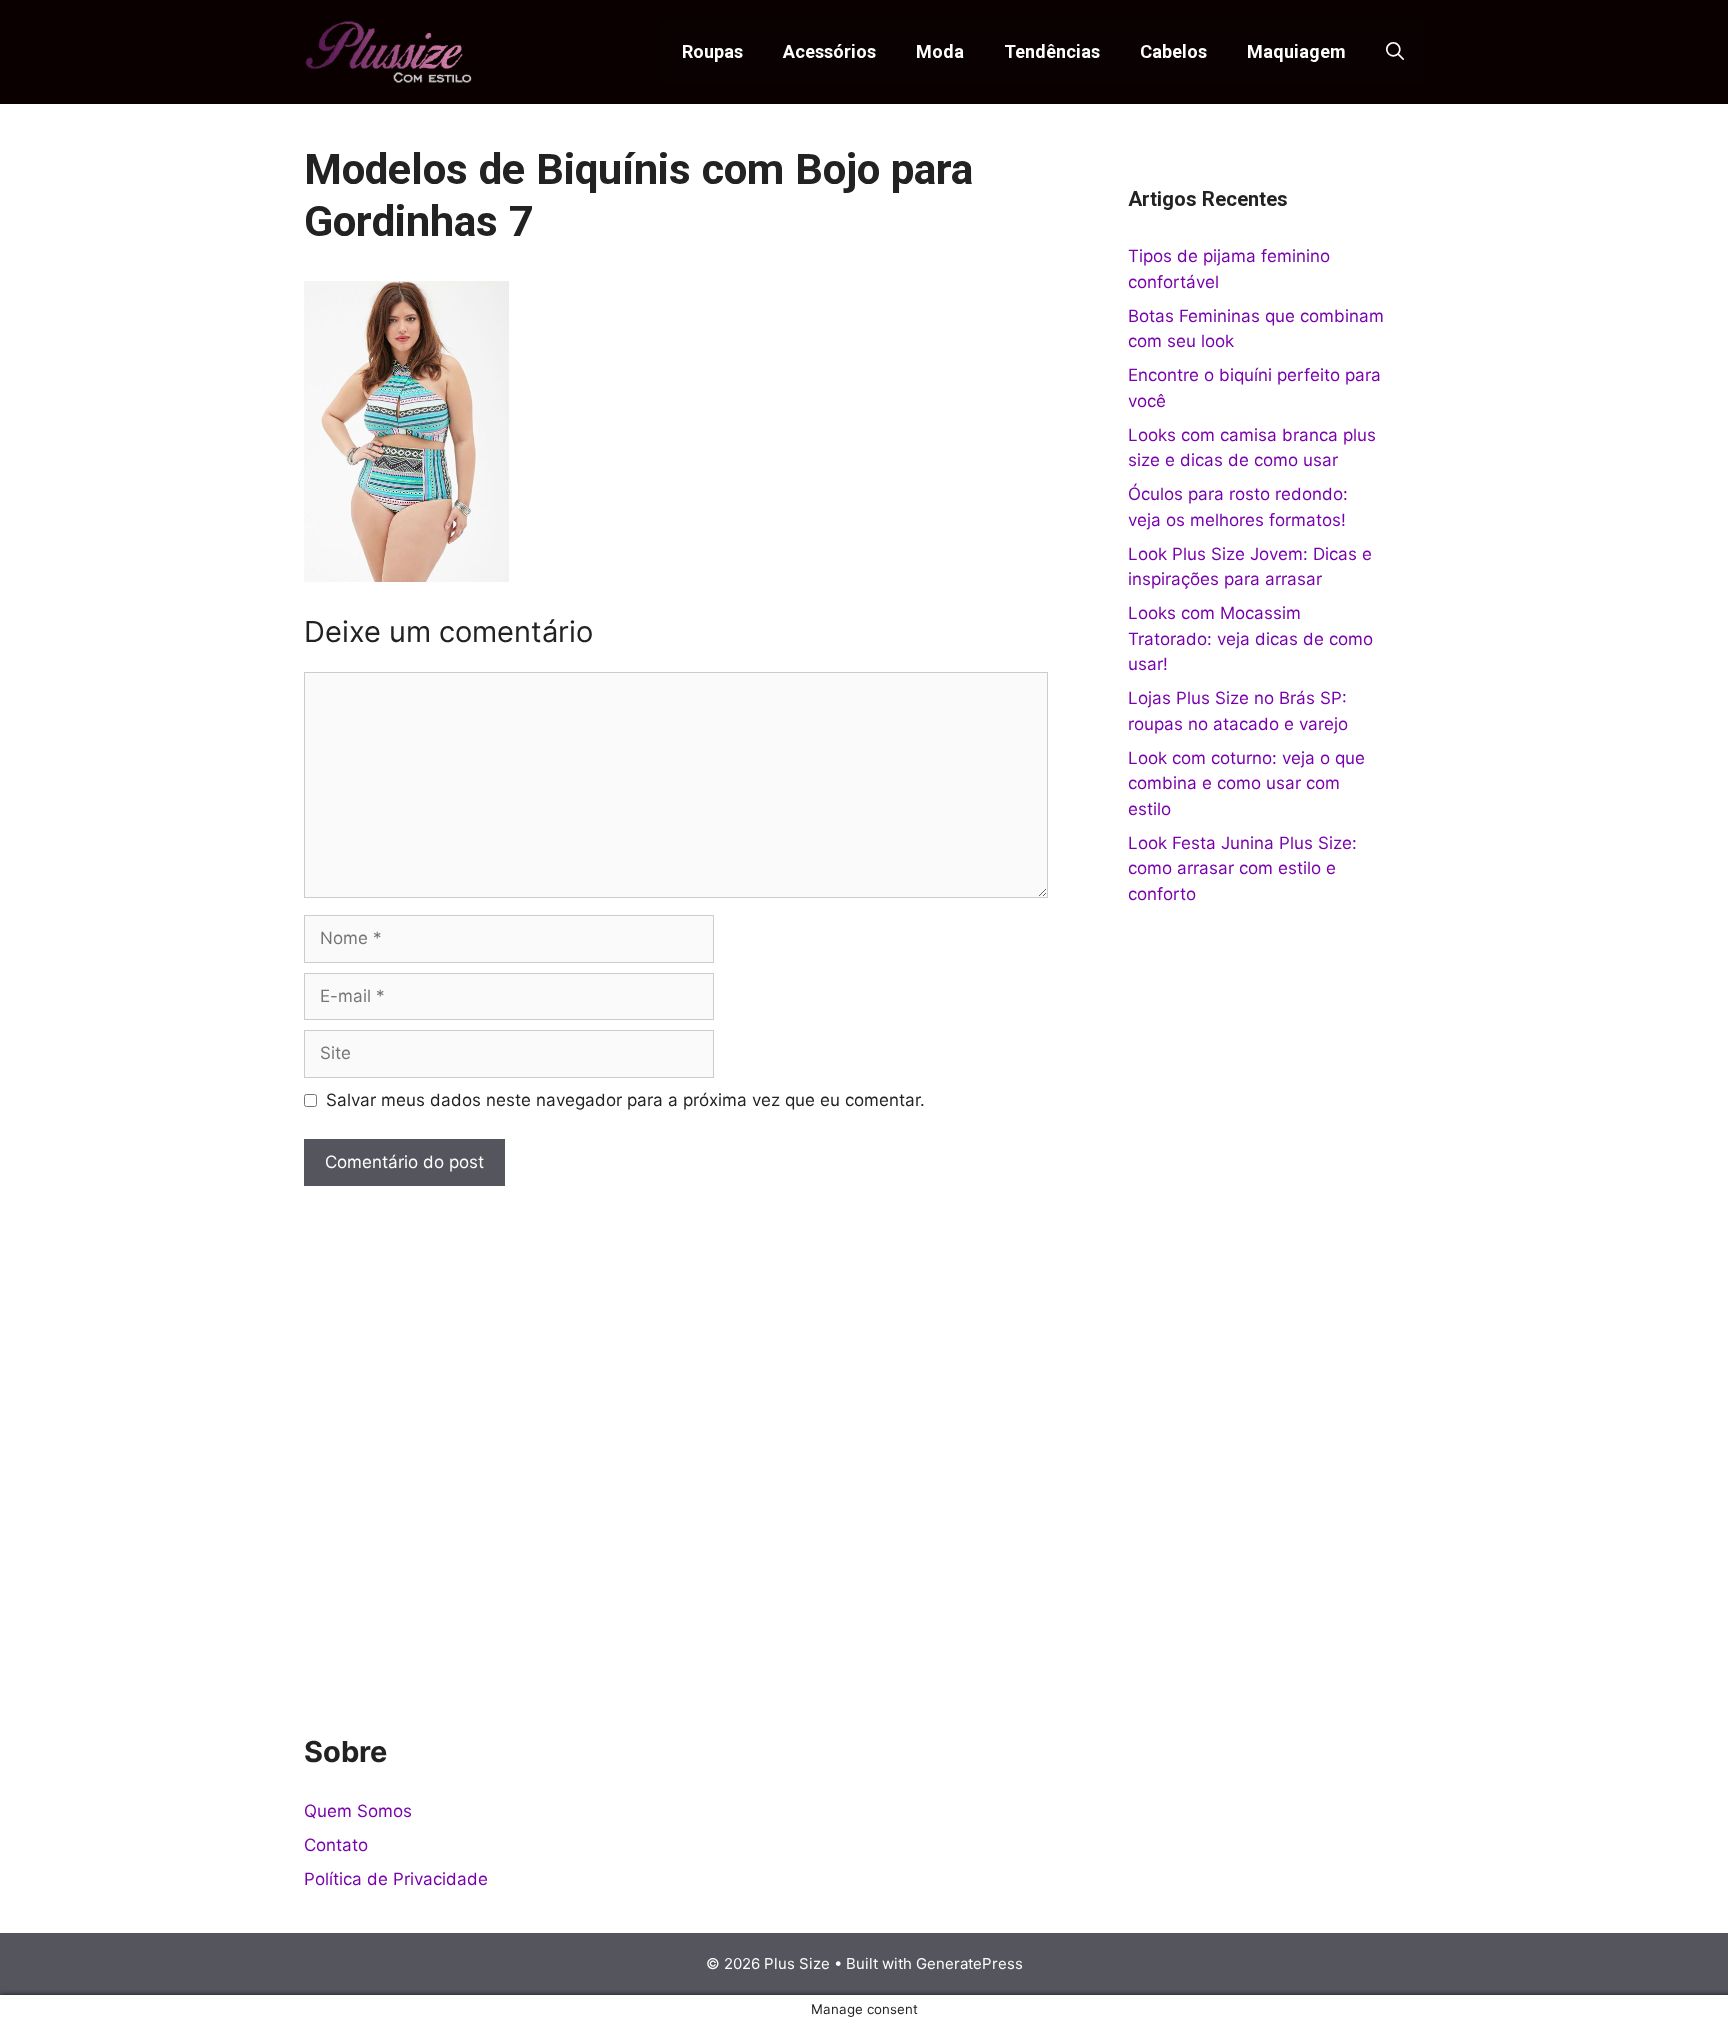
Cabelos (1173, 51)
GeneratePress (969, 1963)
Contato (336, 1845)
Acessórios (829, 51)
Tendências (1052, 51)
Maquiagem (1296, 51)
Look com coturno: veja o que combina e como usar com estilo (1246, 783)
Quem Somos (358, 1811)
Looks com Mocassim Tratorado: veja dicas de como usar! (1250, 638)
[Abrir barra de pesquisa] (1395, 52)
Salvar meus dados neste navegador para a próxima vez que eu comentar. (625, 1100)
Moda (940, 51)
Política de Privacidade (396, 1879)
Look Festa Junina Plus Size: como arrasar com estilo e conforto (1242, 868)
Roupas (712, 51)
